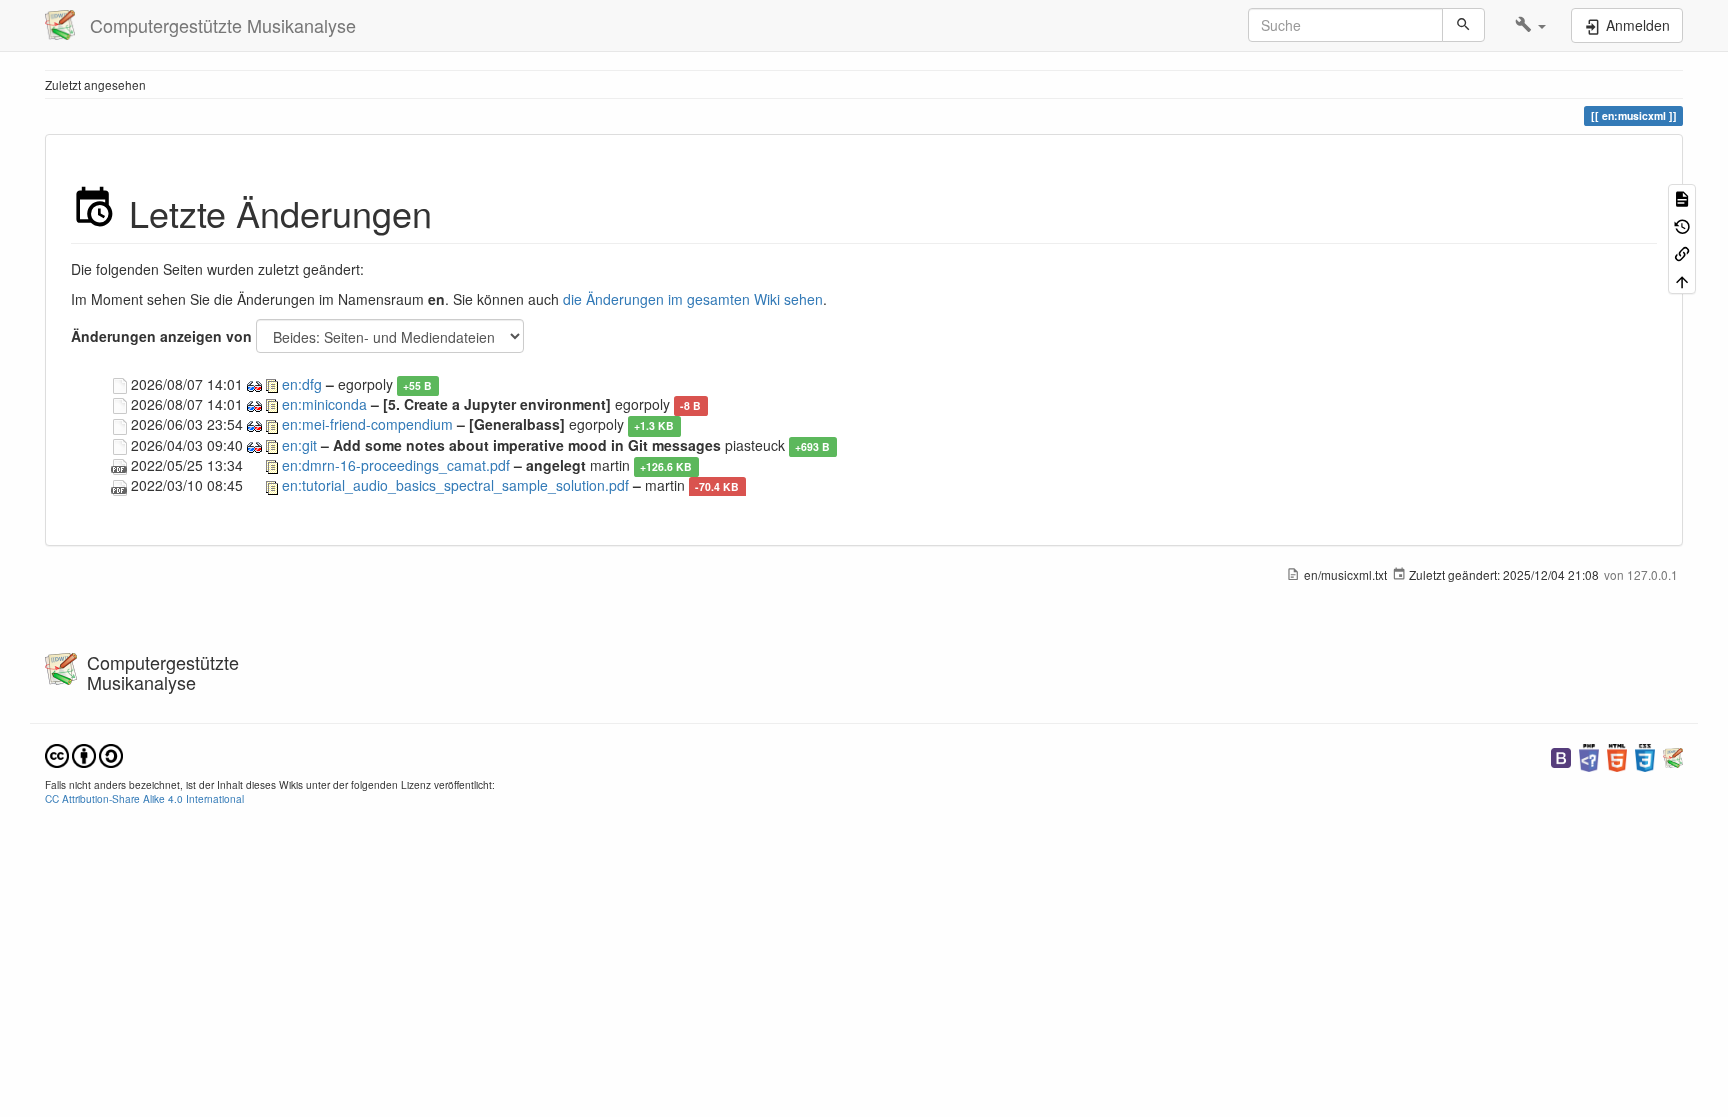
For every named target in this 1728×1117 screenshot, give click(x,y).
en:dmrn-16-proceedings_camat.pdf (396, 465)
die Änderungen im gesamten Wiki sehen (693, 299)
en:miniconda (324, 404)
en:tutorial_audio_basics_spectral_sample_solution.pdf (455, 485)
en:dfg (302, 384)
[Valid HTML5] (1617, 755)
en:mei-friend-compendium (367, 424)
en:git (299, 445)
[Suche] (1463, 25)
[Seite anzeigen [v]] (1682, 197)
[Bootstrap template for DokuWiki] (1561, 755)
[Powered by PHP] (1589, 755)
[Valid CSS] (1645, 755)
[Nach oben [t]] (1682, 279)
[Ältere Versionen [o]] (1682, 224)
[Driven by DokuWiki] (1673, 755)
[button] (1530, 25)
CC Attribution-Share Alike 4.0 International (144, 798)
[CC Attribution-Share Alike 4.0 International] (84, 753)
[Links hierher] (1682, 252)
